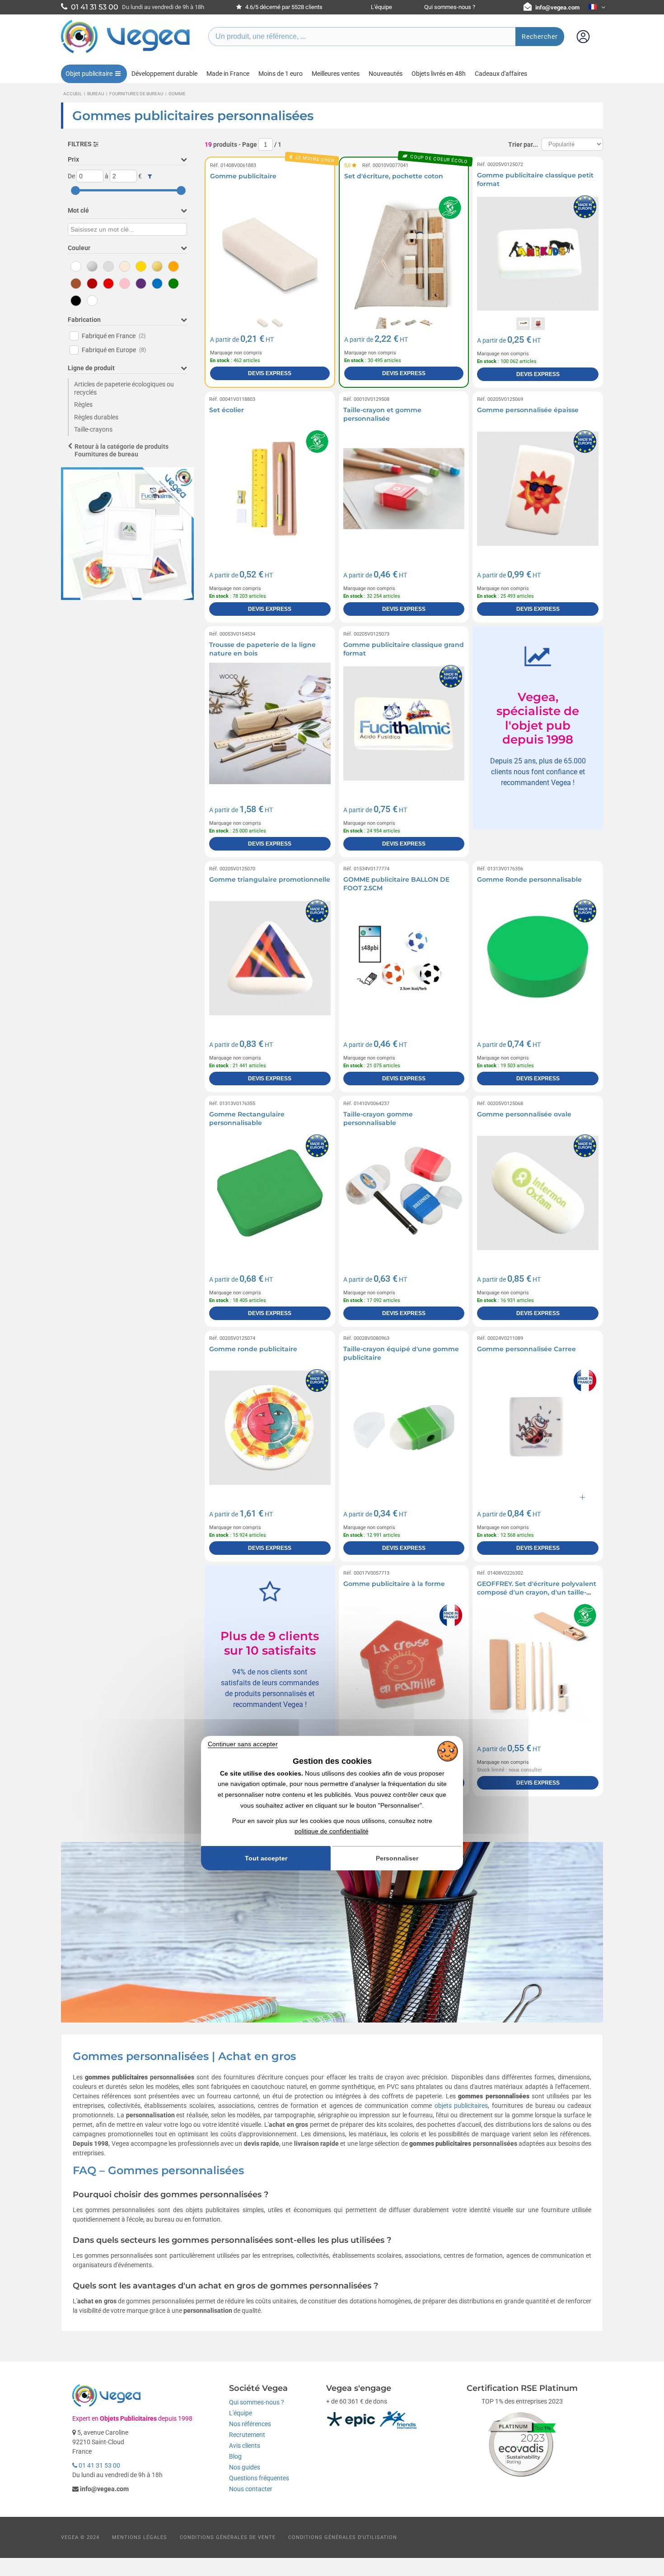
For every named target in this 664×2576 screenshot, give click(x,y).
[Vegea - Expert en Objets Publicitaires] (126, 53)
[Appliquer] (150, 177)
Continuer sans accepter (243, 1744)
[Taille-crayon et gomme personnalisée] (404, 489)
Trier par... (523, 144)
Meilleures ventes (336, 74)
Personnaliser (397, 1858)
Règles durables (96, 417)
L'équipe (381, 7)
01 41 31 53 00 (99, 2465)
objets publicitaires (461, 2106)
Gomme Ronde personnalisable (529, 879)
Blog (235, 2456)
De (71, 176)
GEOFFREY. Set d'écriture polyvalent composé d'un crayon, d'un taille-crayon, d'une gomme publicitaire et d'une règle (537, 1597)
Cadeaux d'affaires (501, 74)
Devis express (270, 373)
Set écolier (227, 410)
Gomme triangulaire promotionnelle (270, 879)
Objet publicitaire (89, 74)
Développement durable (164, 74)
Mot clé (78, 210)
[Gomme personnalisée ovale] (538, 1193)
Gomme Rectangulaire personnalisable (247, 1119)
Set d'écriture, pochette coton (394, 176)
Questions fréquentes (259, 2478)
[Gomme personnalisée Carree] (538, 1428)
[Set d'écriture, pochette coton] (404, 254)
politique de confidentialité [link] (332, 1831)
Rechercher (540, 37)
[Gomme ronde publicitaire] (270, 1428)
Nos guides (245, 2467)
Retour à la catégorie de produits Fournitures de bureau (122, 450)
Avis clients (245, 2446)
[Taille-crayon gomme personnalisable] (404, 1193)
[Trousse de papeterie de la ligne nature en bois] (270, 723)
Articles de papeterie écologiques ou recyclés (124, 388)
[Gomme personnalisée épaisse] (538, 489)
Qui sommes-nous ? (450, 7)
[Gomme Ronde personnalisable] (538, 958)
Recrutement (247, 2435)
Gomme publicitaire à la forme (394, 1584)
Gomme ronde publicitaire (253, 1349)
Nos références (250, 2424)
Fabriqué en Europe (114, 350)
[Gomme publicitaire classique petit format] (538, 254)
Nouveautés (386, 74)
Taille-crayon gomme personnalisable (378, 1119)
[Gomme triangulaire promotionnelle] (270, 958)
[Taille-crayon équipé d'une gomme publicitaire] (404, 1428)
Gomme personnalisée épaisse (528, 410)
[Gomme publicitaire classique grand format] (404, 723)
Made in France (228, 74)
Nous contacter (251, 2489)
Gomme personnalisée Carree (526, 1349)
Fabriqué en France (114, 336)
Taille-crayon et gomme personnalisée (382, 414)
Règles (83, 405)
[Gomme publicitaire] (270, 254)
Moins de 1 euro (281, 74)
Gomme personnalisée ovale (524, 1114)
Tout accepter (266, 1858)
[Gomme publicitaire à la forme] (404, 1662)
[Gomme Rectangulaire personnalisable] (270, 1193)
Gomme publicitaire (243, 176)
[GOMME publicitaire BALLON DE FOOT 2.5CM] (404, 958)
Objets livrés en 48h (439, 74)
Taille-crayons (93, 429)
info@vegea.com (557, 7)
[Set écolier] (270, 489)
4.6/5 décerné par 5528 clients (283, 7)
